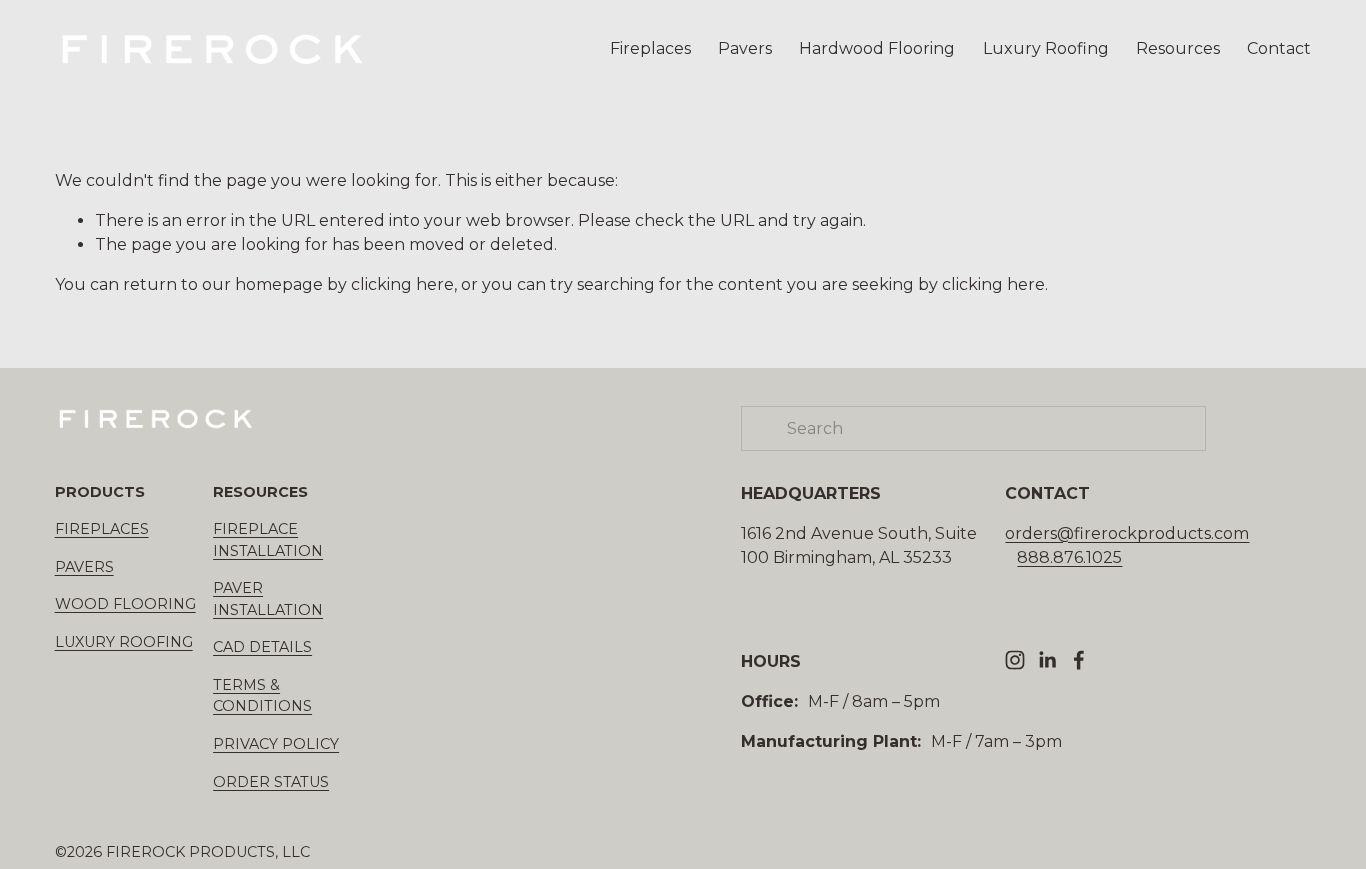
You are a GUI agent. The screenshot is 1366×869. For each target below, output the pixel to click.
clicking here (402, 284)
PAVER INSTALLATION (268, 599)
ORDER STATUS (271, 782)
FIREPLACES (102, 529)
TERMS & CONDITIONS (262, 696)
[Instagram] (1015, 660)
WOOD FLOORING (125, 604)
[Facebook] (1079, 660)
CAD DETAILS (262, 647)
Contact (1279, 48)
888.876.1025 (1069, 557)
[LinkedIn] (1047, 660)
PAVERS (84, 567)
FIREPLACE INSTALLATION (268, 540)
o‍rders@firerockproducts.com (1127, 533)
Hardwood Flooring (877, 48)
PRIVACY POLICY (276, 744)
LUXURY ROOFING (124, 642)
